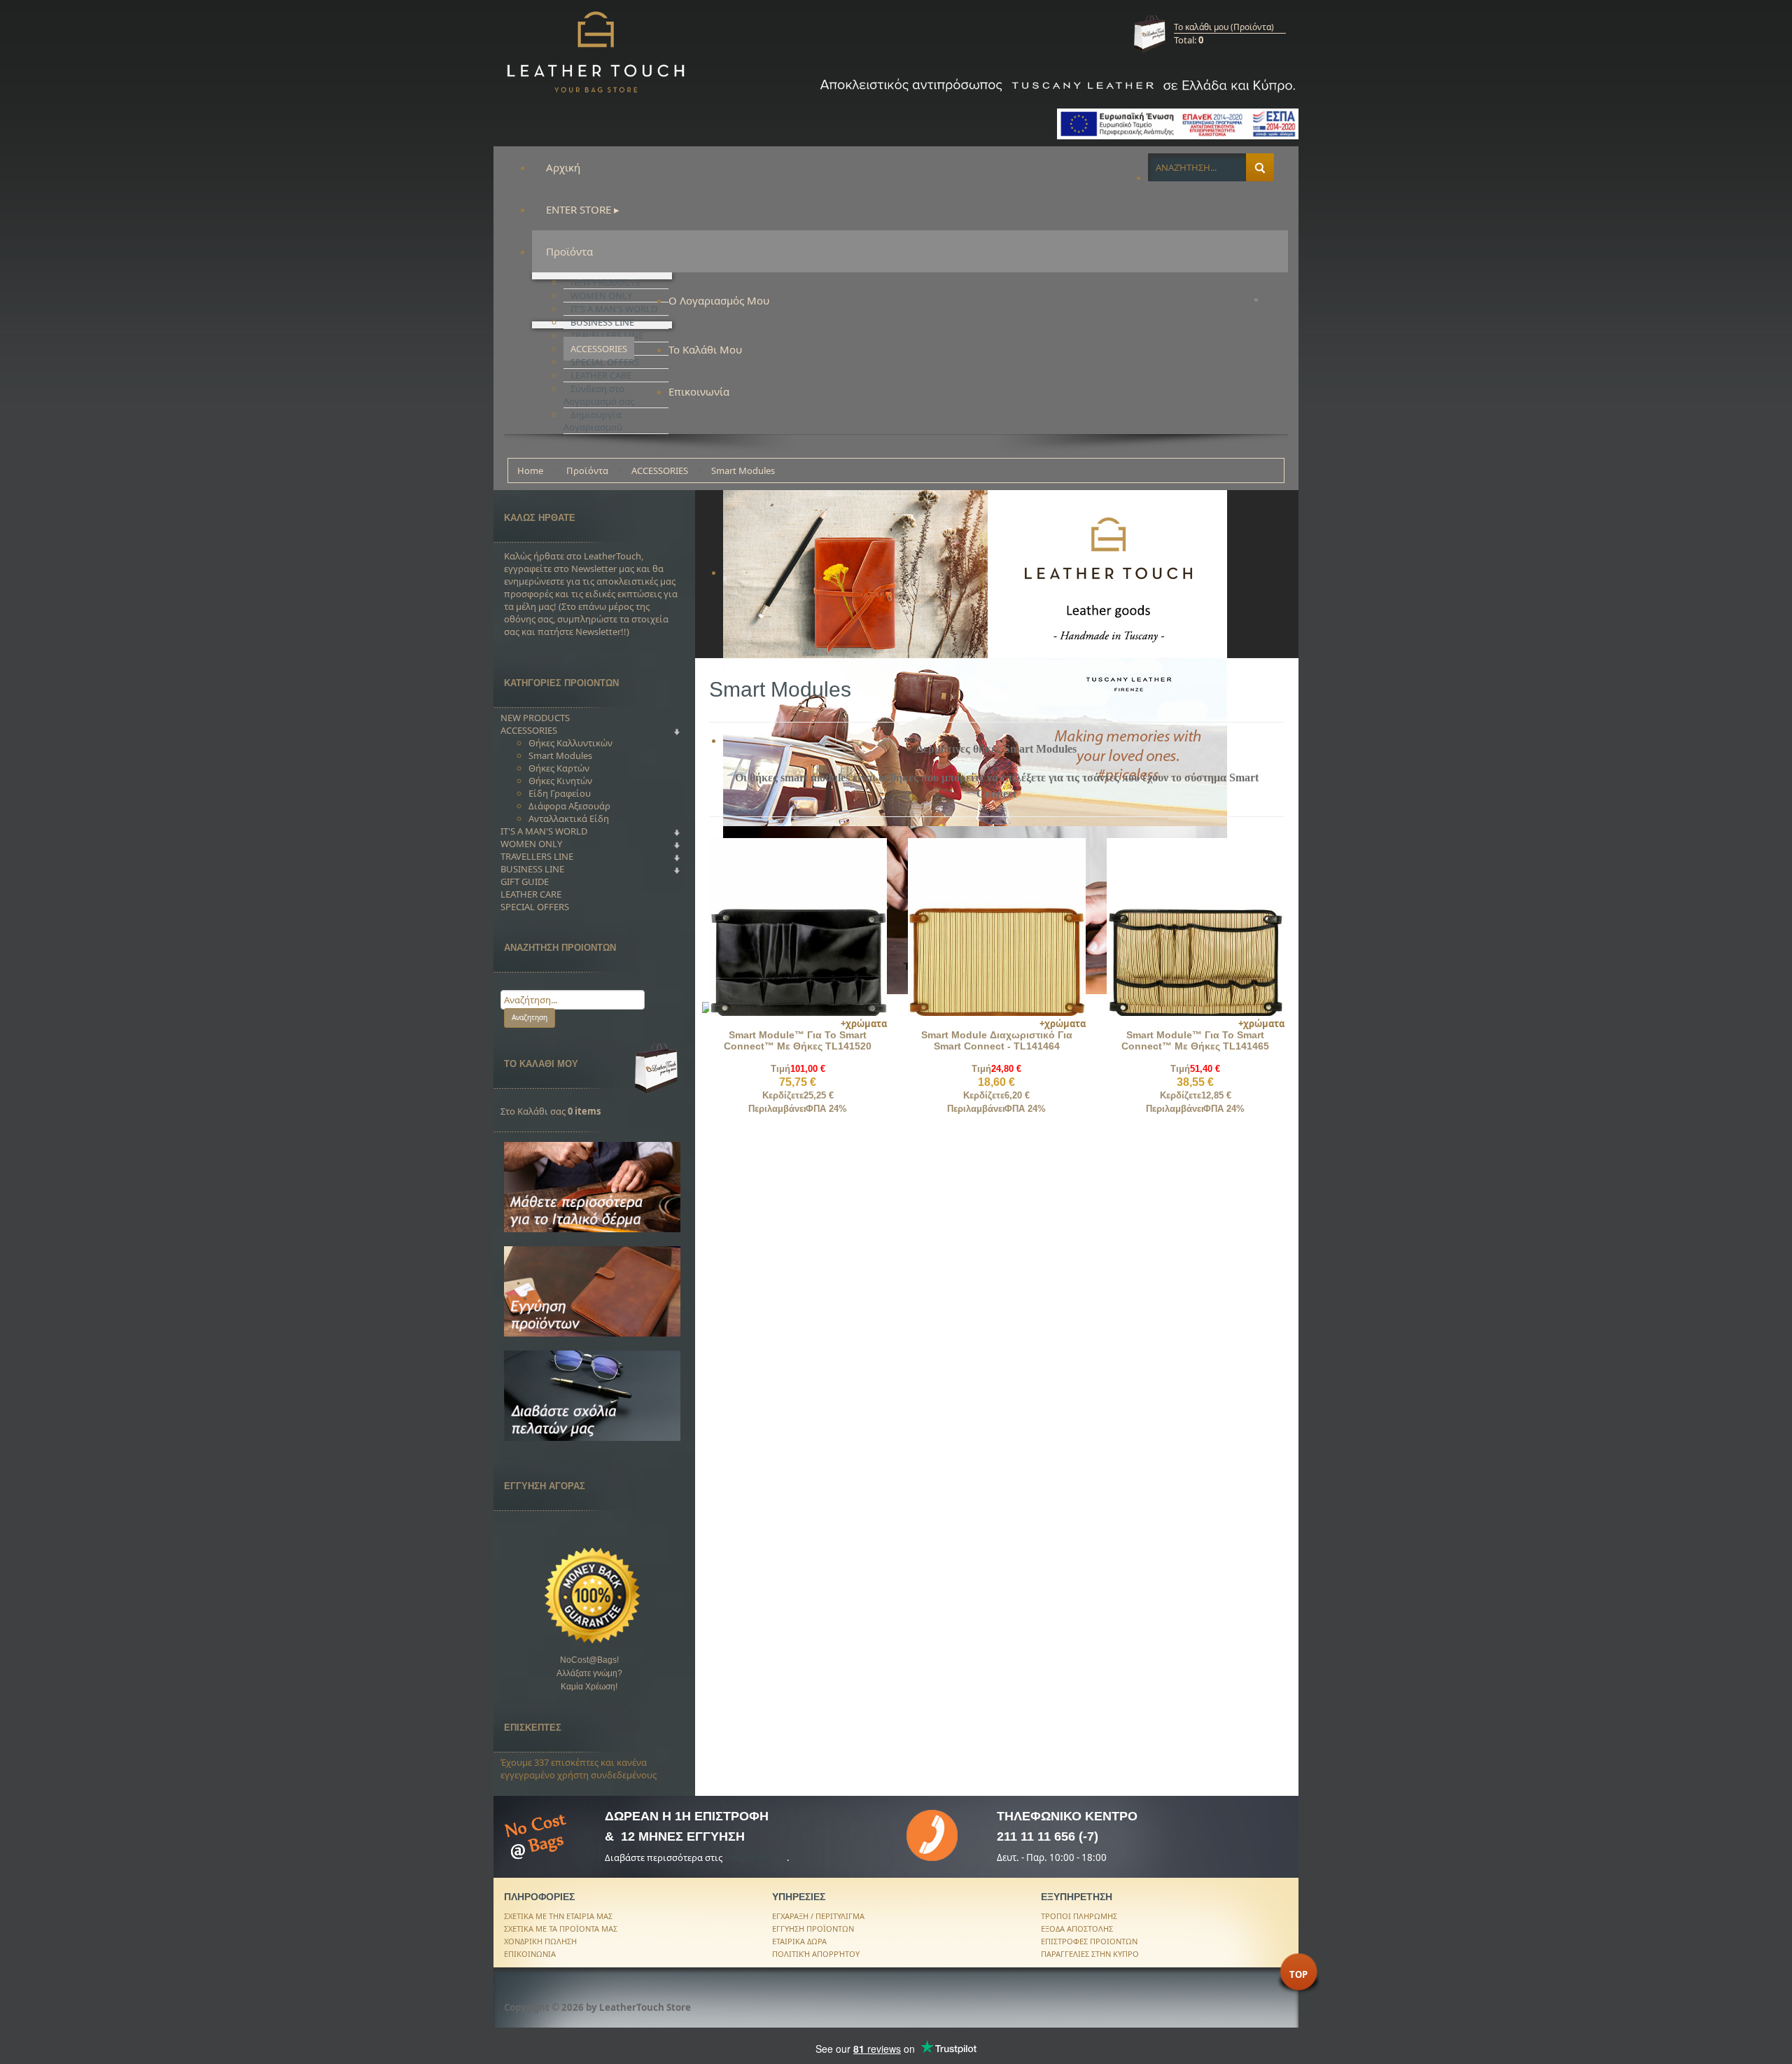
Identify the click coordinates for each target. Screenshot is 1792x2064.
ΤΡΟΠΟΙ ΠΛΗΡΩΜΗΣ (1079, 1916)
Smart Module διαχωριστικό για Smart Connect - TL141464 (997, 1040)
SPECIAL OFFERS (535, 907)
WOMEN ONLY (531, 844)
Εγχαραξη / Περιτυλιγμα (818, 1916)
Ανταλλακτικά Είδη (569, 818)
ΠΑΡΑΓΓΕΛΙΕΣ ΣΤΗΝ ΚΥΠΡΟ (1090, 1954)
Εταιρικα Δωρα (799, 1941)
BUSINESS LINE (532, 869)
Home (530, 470)
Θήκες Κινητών (560, 781)
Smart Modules (560, 755)
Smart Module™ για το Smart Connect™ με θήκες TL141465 (1195, 1040)
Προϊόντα (587, 470)
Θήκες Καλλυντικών (570, 743)
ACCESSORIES (660, 470)
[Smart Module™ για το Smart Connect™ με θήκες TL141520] (798, 926)
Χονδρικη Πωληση (540, 1941)
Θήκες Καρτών (559, 768)
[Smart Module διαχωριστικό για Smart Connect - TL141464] (997, 926)
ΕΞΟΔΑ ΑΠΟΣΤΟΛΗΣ (1077, 1929)
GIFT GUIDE (525, 881)
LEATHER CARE (531, 894)
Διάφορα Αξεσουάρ (569, 806)
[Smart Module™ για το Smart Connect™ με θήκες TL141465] (1196, 926)
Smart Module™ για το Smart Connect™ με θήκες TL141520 (798, 1040)
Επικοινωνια (530, 1954)
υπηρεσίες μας (756, 1857)
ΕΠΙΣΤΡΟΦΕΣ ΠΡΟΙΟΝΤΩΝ (1089, 1941)
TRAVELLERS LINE (537, 856)
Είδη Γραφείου (560, 793)
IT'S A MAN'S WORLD (544, 831)
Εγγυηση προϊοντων (813, 1929)
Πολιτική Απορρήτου (816, 1954)
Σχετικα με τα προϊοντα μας (561, 1929)
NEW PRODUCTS (535, 718)
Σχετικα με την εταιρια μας (558, 1916)
